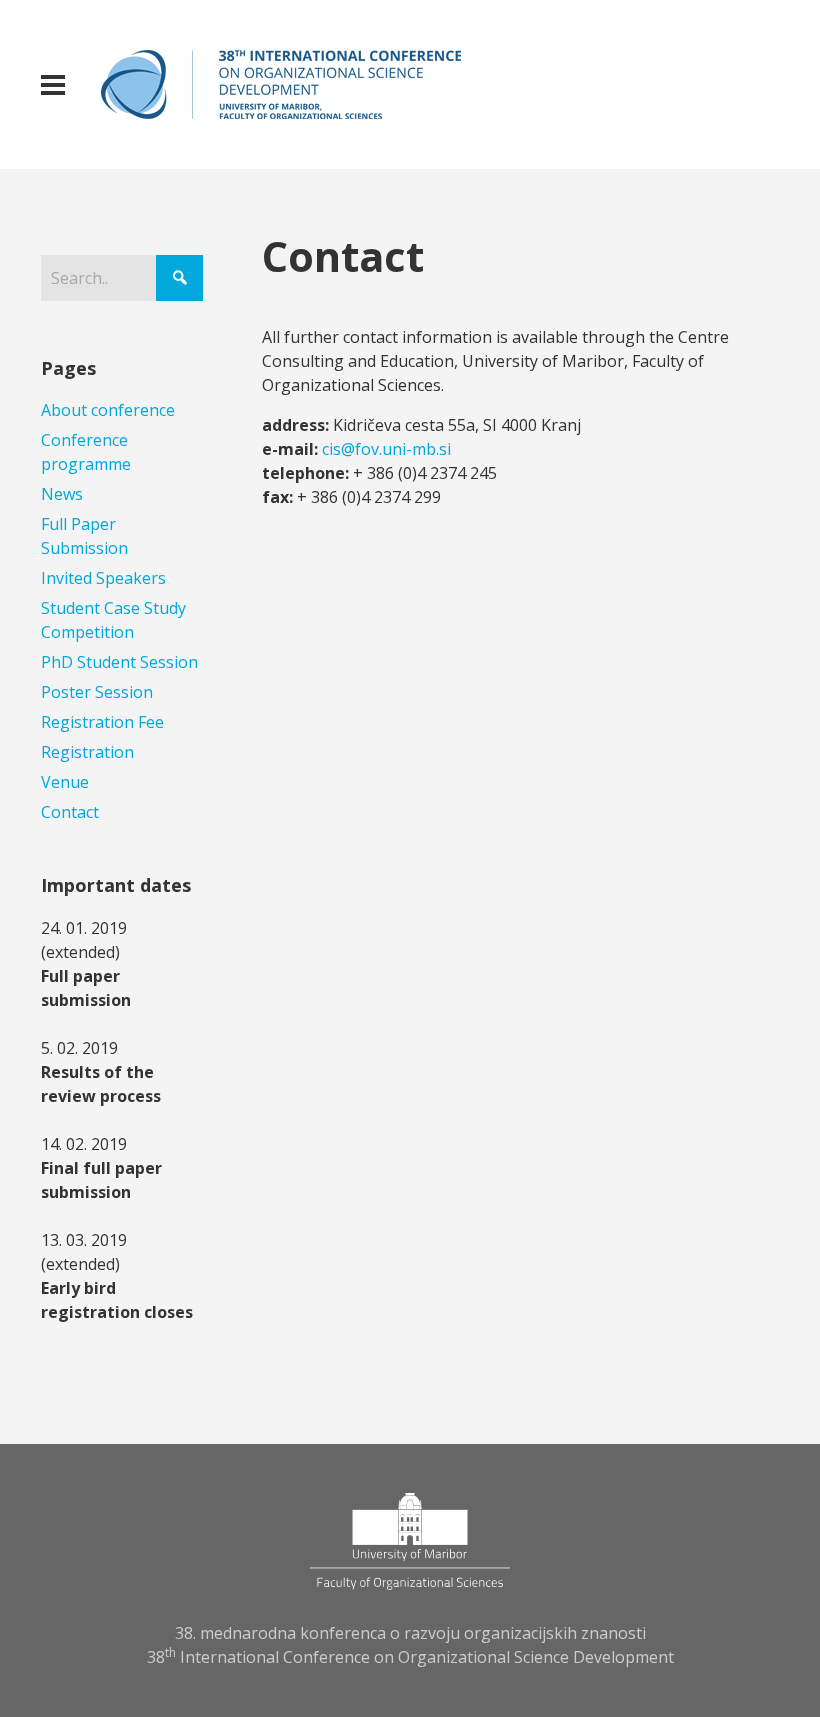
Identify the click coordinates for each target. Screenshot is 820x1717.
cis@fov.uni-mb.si (386, 449)
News (62, 494)
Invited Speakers (103, 578)
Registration (87, 752)
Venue (65, 782)
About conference (108, 410)
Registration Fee (102, 722)
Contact (70, 812)
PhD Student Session (119, 662)
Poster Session (97, 692)
